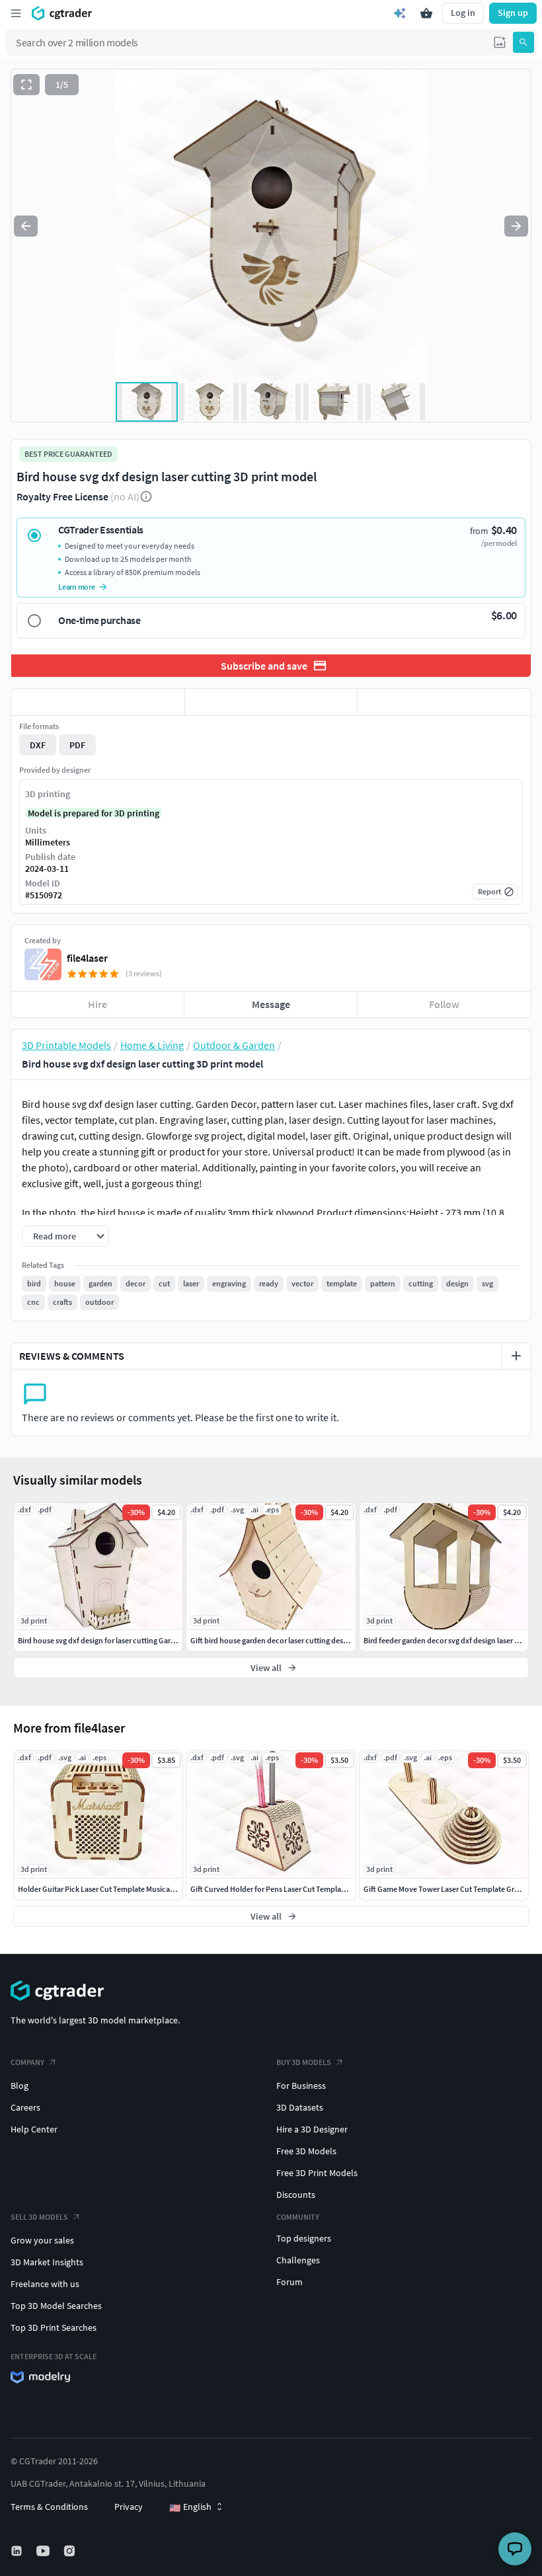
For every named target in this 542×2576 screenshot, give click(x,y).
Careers (25, 2107)
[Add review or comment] (516, 1356)
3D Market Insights (47, 2262)
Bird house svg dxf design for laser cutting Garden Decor (112, 1640)
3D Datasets (300, 2107)
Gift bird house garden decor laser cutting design (272, 1640)
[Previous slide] (26, 226)
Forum (290, 2282)
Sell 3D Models (39, 2217)
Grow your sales (42, 2240)
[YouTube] (44, 2551)
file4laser (87, 958)
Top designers (304, 2238)
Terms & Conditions (49, 2507)
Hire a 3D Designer (312, 2129)
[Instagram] (71, 2551)
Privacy (129, 2507)
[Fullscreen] (26, 85)
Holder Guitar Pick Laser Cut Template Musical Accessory (113, 1889)
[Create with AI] (400, 13)
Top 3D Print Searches (54, 2327)
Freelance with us (45, 2284)
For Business (301, 2086)
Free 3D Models (306, 2151)
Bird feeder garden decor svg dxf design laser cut (445, 1640)
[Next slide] (516, 226)
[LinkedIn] (18, 2551)
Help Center (34, 2129)
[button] (500, 42)
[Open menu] (16, 13)
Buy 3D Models (304, 2062)
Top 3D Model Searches (56, 2306)
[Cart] (426, 13)
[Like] (98, 702)
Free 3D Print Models (317, 2173)
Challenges (298, 2260)
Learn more (77, 587)
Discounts (296, 2195)
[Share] (444, 702)
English (190, 2507)
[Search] (523, 42)
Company (27, 2062)
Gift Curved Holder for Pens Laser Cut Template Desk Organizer (295, 1889)
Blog (19, 2086)
